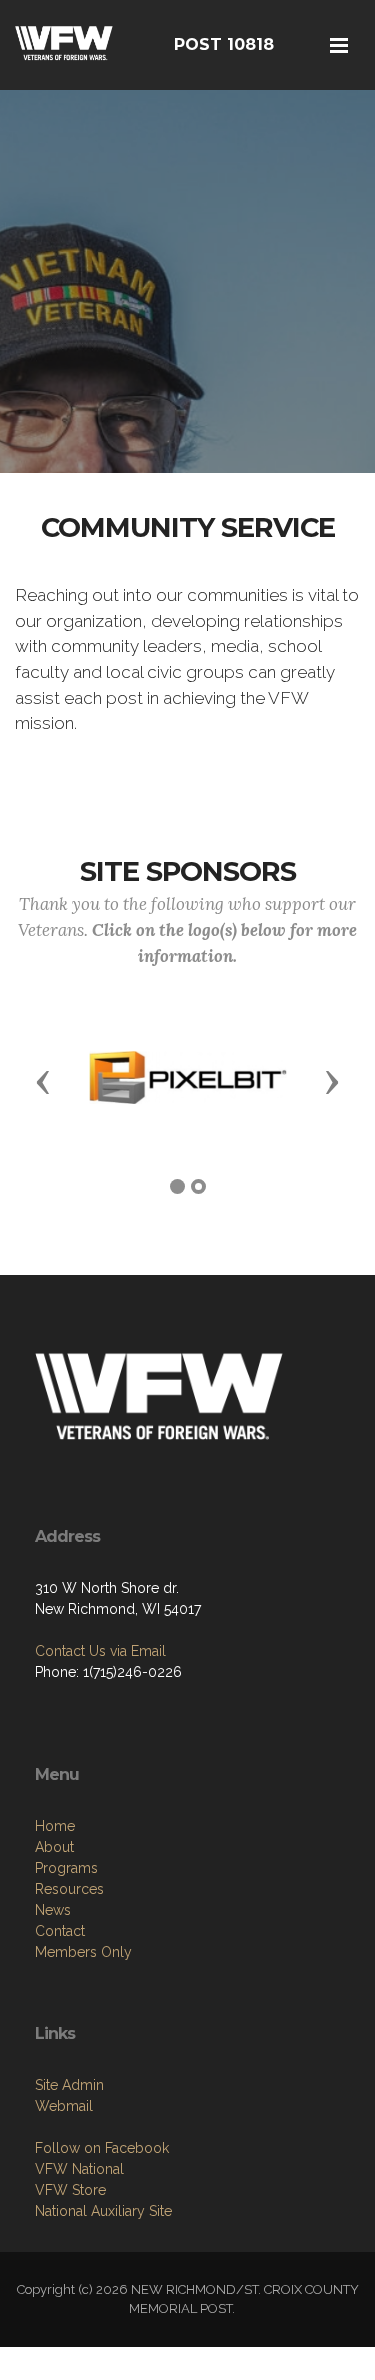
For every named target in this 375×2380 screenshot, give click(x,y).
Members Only (83, 1952)
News (53, 1910)
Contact (60, 1931)
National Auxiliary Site (103, 2211)
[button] (43, 1081)
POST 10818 (224, 44)
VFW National (79, 2169)
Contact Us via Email (100, 1651)
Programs (66, 1868)
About (54, 1847)
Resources (69, 1889)
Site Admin (69, 2085)
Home (55, 1826)
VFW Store (70, 2190)
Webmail (64, 2106)
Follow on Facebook (102, 2148)
